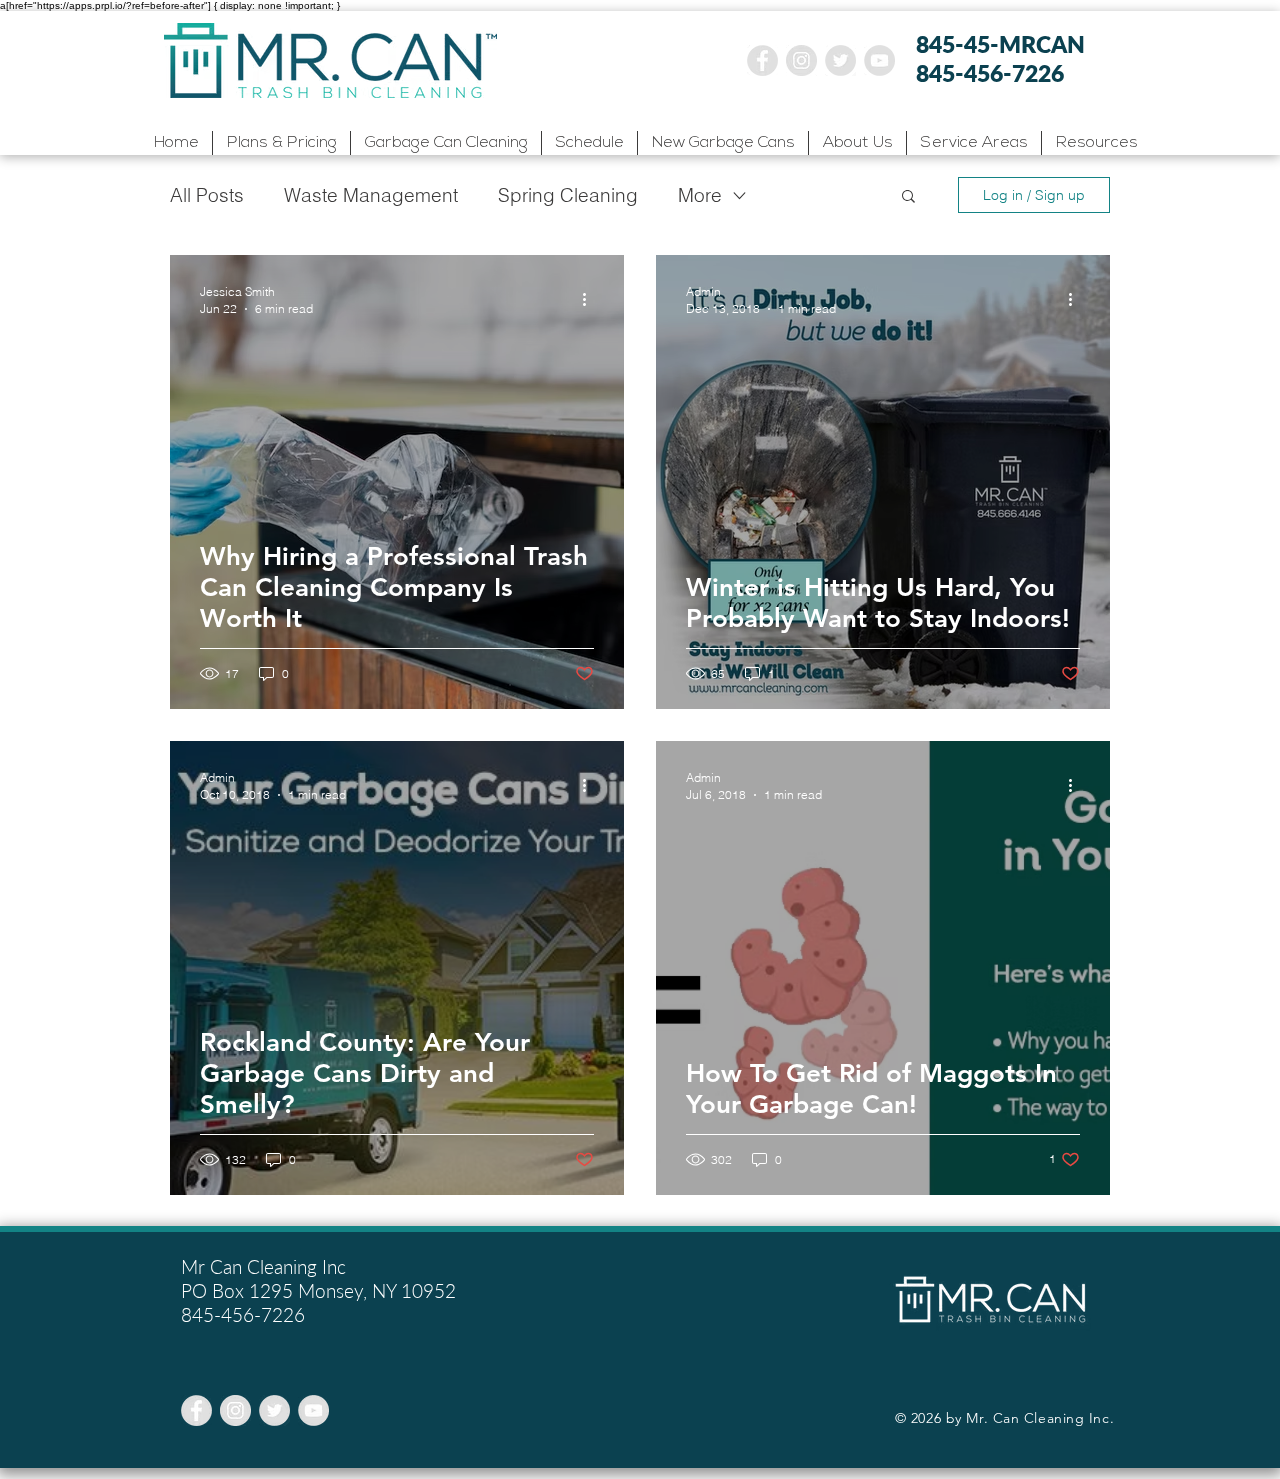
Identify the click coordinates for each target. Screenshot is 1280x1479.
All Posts (207, 195)
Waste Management (371, 195)
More (700, 195)
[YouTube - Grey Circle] (879, 60)
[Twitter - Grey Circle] (840, 60)
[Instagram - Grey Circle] (801, 60)
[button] (974, 143)
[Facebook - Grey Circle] (762, 60)
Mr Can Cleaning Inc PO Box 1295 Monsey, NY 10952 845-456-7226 (318, 1290)
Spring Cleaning (568, 195)
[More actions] (591, 299)
